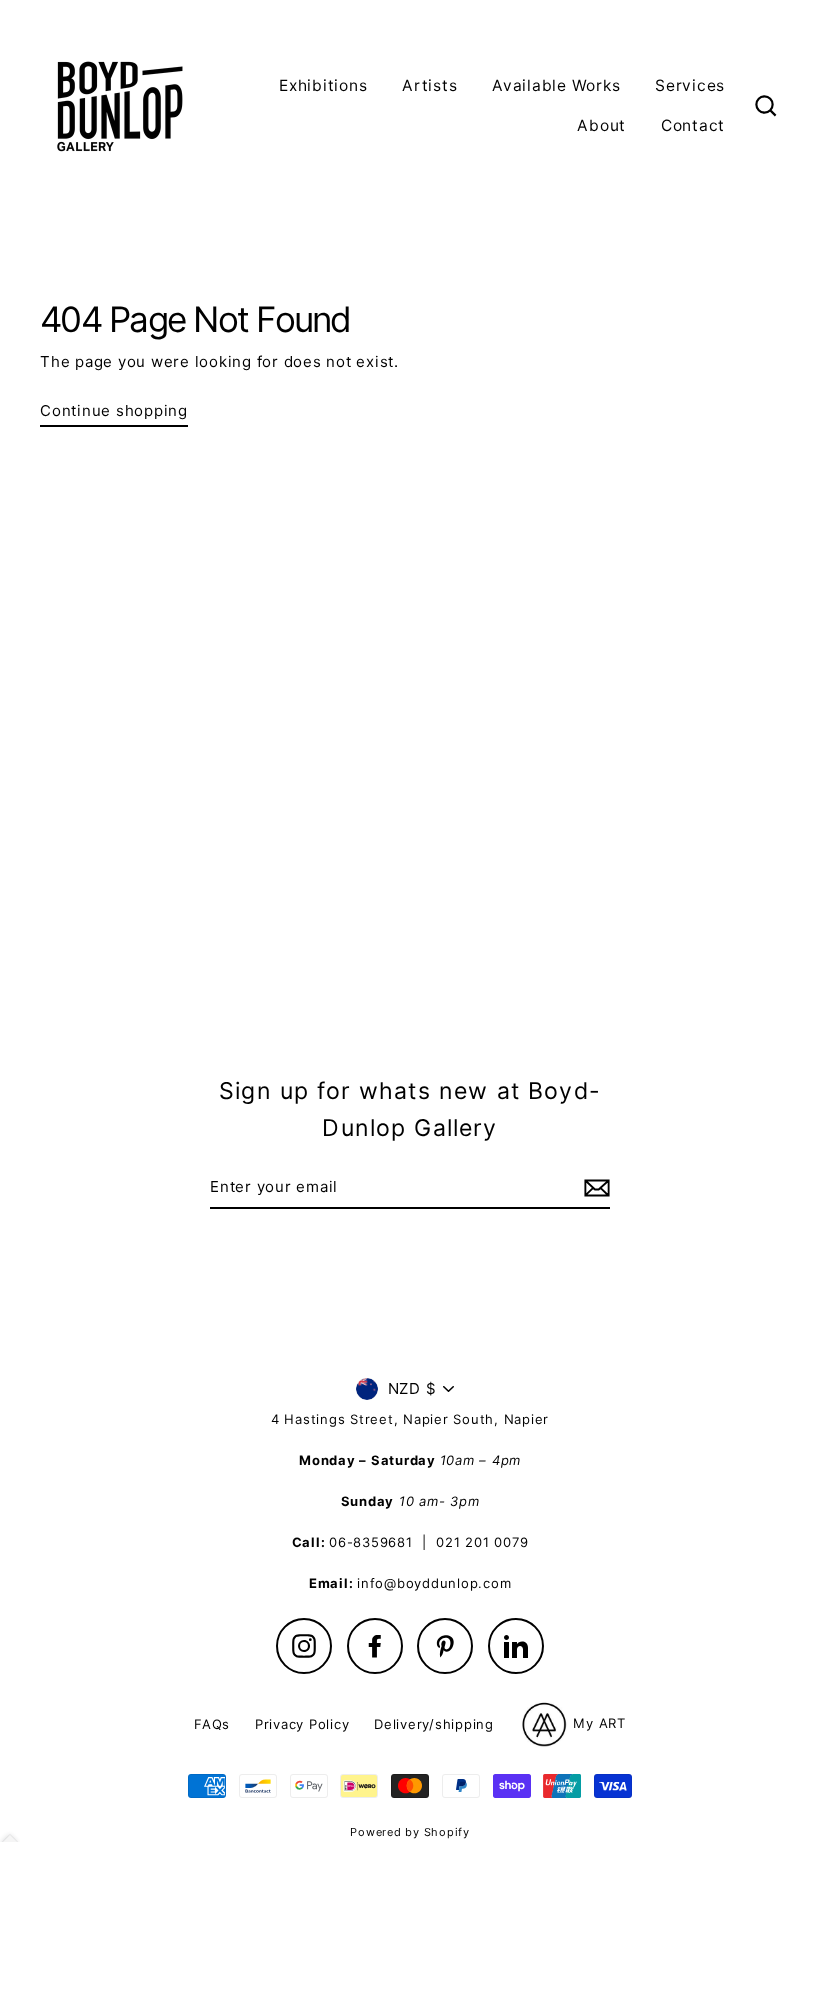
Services (690, 85)
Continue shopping (114, 410)
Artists (429, 85)
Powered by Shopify (410, 1832)
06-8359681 (371, 1542)
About (601, 125)
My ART (597, 1723)
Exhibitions (323, 85)
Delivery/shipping (434, 1724)
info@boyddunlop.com (434, 1583)
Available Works (556, 85)
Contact (693, 125)
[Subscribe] (594, 1188)
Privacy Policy (302, 1724)
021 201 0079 (482, 1542)
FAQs (212, 1724)
